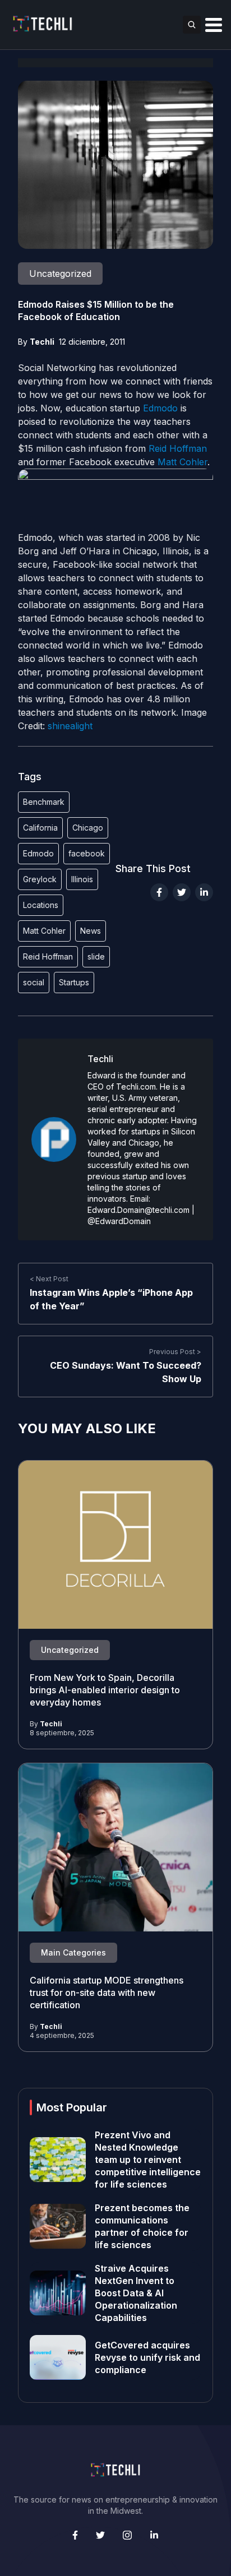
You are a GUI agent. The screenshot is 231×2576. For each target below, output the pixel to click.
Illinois (82, 879)
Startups (74, 982)
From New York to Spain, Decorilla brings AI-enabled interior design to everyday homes (105, 1690)
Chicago (88, 828)
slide (96, 956)
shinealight (70, 726)
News (91, 931)
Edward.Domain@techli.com (138, 1210)
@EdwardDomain (119, 1221)
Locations (41, 905)
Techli (42, 342)
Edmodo (160, 408)
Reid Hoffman (178, 448)
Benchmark (44, 802)
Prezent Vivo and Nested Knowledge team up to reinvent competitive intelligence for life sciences (148, 2160)
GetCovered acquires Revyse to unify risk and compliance (147, 2357)
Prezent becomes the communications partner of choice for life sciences (142, 2226)
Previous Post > (175, 1352)
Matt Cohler (183, 462)
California (40, 828)
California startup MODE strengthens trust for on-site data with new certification (107, 1993)
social (34, 982)
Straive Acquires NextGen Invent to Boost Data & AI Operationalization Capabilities (136, 2293)
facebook (87, 853)
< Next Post (49, 1279)
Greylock (40, 879)
